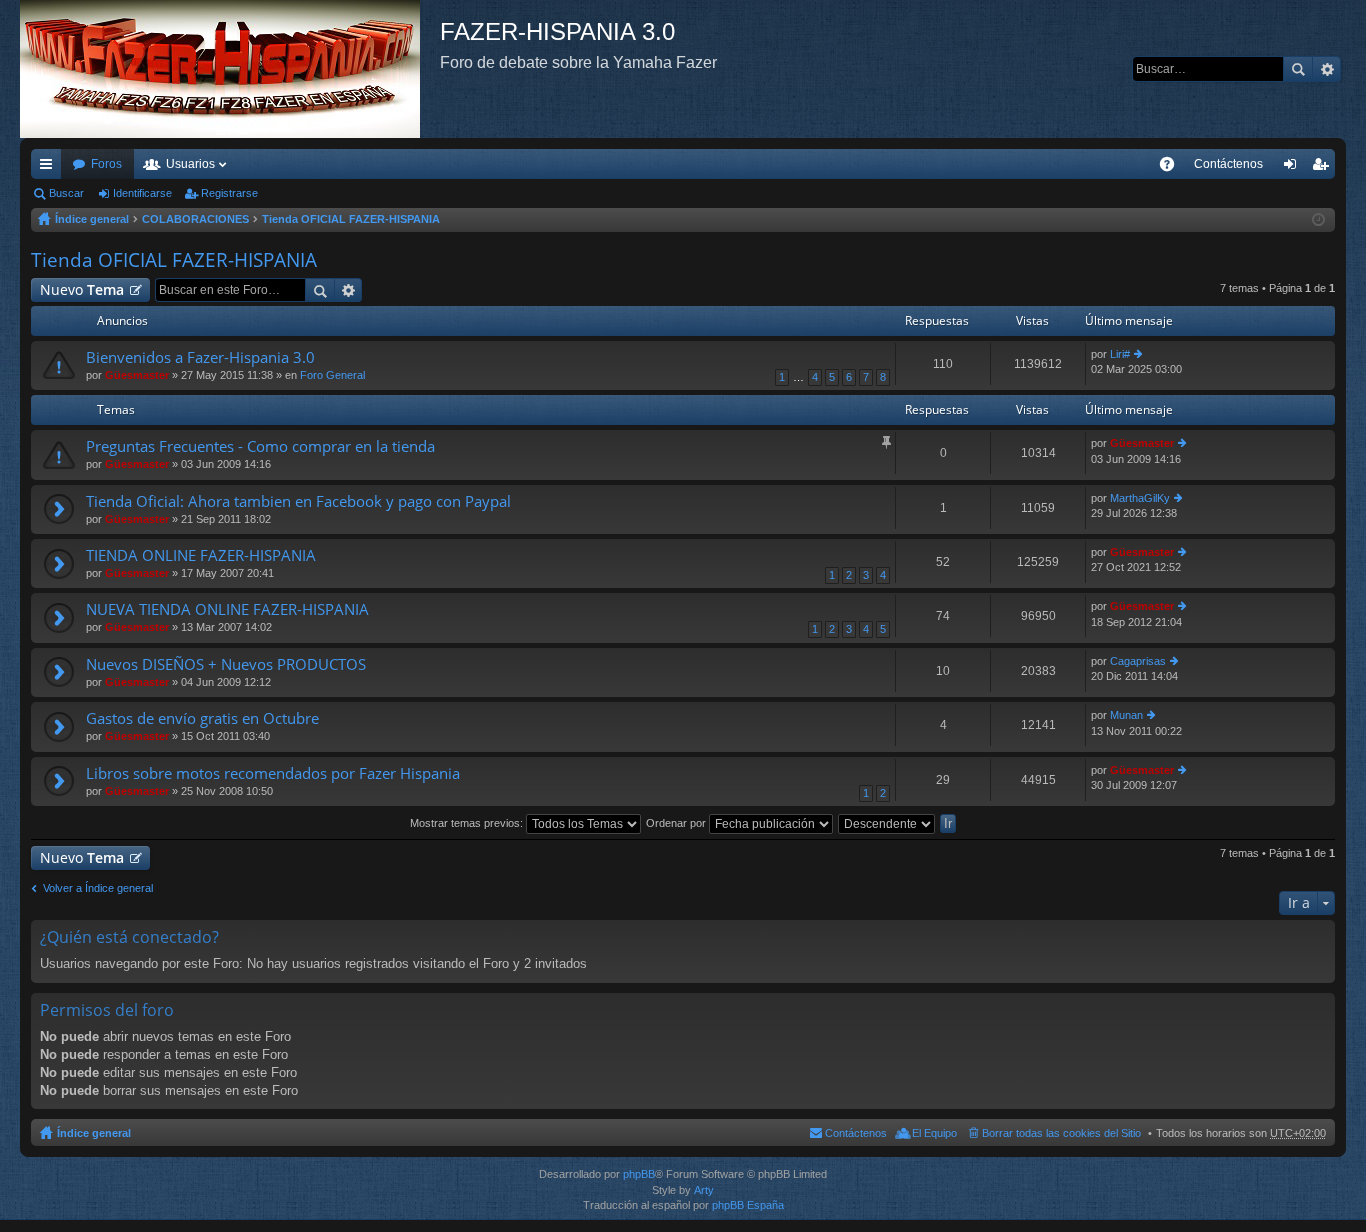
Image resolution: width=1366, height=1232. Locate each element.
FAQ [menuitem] (1173, 168)
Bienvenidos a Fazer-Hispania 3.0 (200, 357)
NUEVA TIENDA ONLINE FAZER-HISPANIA (227, 609)
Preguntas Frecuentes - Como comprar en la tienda (260, 446)
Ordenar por (677, 823)
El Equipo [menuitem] (934, 1133)
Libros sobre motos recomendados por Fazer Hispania (273, 773)
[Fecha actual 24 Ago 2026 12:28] (1318, 220)
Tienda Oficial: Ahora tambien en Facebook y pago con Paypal (298, 501)
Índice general (92, 219)
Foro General (332, 375)
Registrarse (229, 193)
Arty (704, 1190)
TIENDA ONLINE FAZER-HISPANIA (201, 555)
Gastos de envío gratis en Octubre (202, 718)
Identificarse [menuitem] (1294, 168)
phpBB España (748, 1205)
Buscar (1298, 69)
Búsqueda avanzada (1326, 69)
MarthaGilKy (1140, 498)
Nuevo (82, 289)
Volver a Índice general (98, 888)
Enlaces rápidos (50, 168)
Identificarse (142, 193)
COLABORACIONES (195, 219)
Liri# (1120, 354)
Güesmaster (137, 375)
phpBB (639, 1174)
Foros (106, 164)
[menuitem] (1228, 164)
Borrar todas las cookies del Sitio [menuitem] (1061, 1133)
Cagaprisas (1138, 661)
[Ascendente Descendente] (887, 823)
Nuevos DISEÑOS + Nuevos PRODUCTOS (226, 664)
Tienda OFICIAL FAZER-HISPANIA (351, 219)
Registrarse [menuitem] (1324, 168)
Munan (1126, 715)
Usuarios (190, 164)
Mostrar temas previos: (468, 823)
